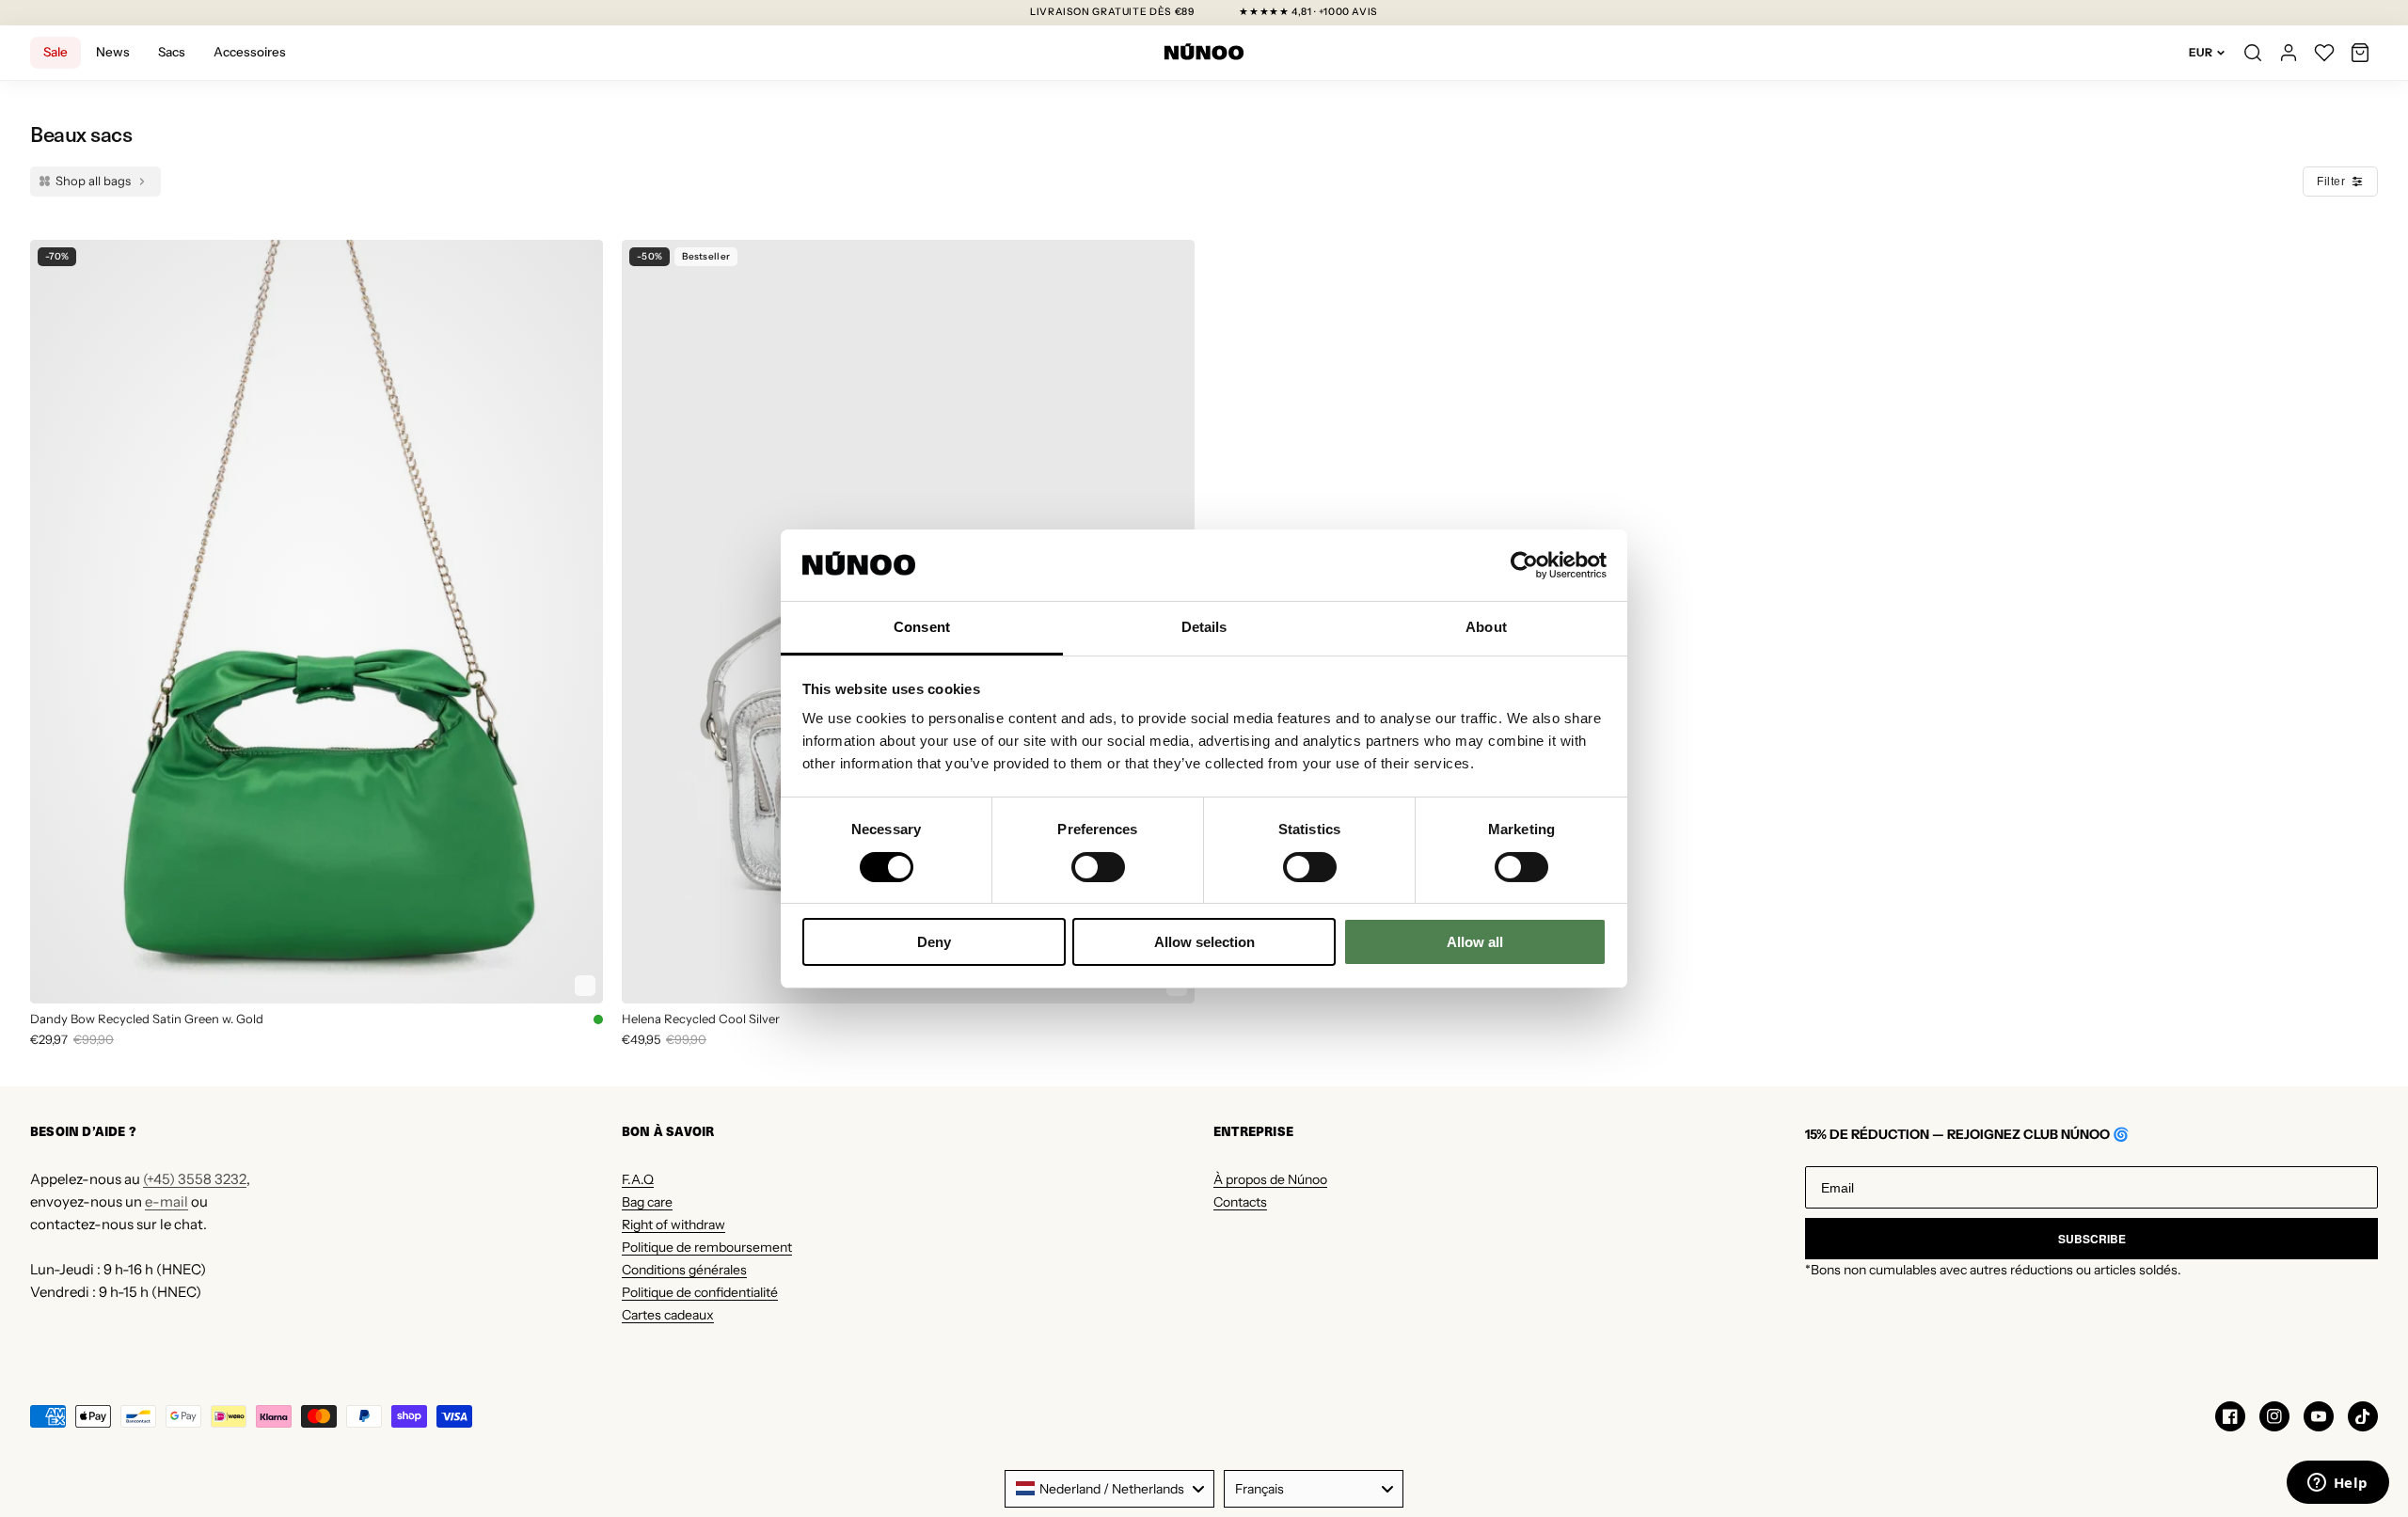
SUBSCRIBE (2092, 1239)
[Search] (2253, 53)
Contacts (1240, 1202)
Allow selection (1204, 942)
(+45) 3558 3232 (195, 1179)
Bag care (647, 1202)
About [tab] (1486, 627)
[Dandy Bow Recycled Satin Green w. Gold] (317, 622)
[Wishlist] (2324, 53)
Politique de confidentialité (700, 1292)
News (113, 52)
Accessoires (250, 52)
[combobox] (1109, 1489)
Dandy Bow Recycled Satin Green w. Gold (147, 1019)
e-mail (166, 1201)
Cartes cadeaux (668, 1315)
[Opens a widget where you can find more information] (2337, 1484)
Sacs (172, 52)
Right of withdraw (673, 1225)
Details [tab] (1204, 627)
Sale (55, 52)
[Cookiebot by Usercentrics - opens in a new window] (1524, 565)
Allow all (1475, 942)
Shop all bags (93, 181)
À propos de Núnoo (1270, 1179)
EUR (2201, 52)
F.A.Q (638, 1179)
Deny (934, 942)
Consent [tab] (922, 627)
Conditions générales (684, 1270)
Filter (2331, 182)
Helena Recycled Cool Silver (701, 1019)
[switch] (1098, 867)
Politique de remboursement (707, 1247)
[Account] (2289, 53)
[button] (2360, 53)
